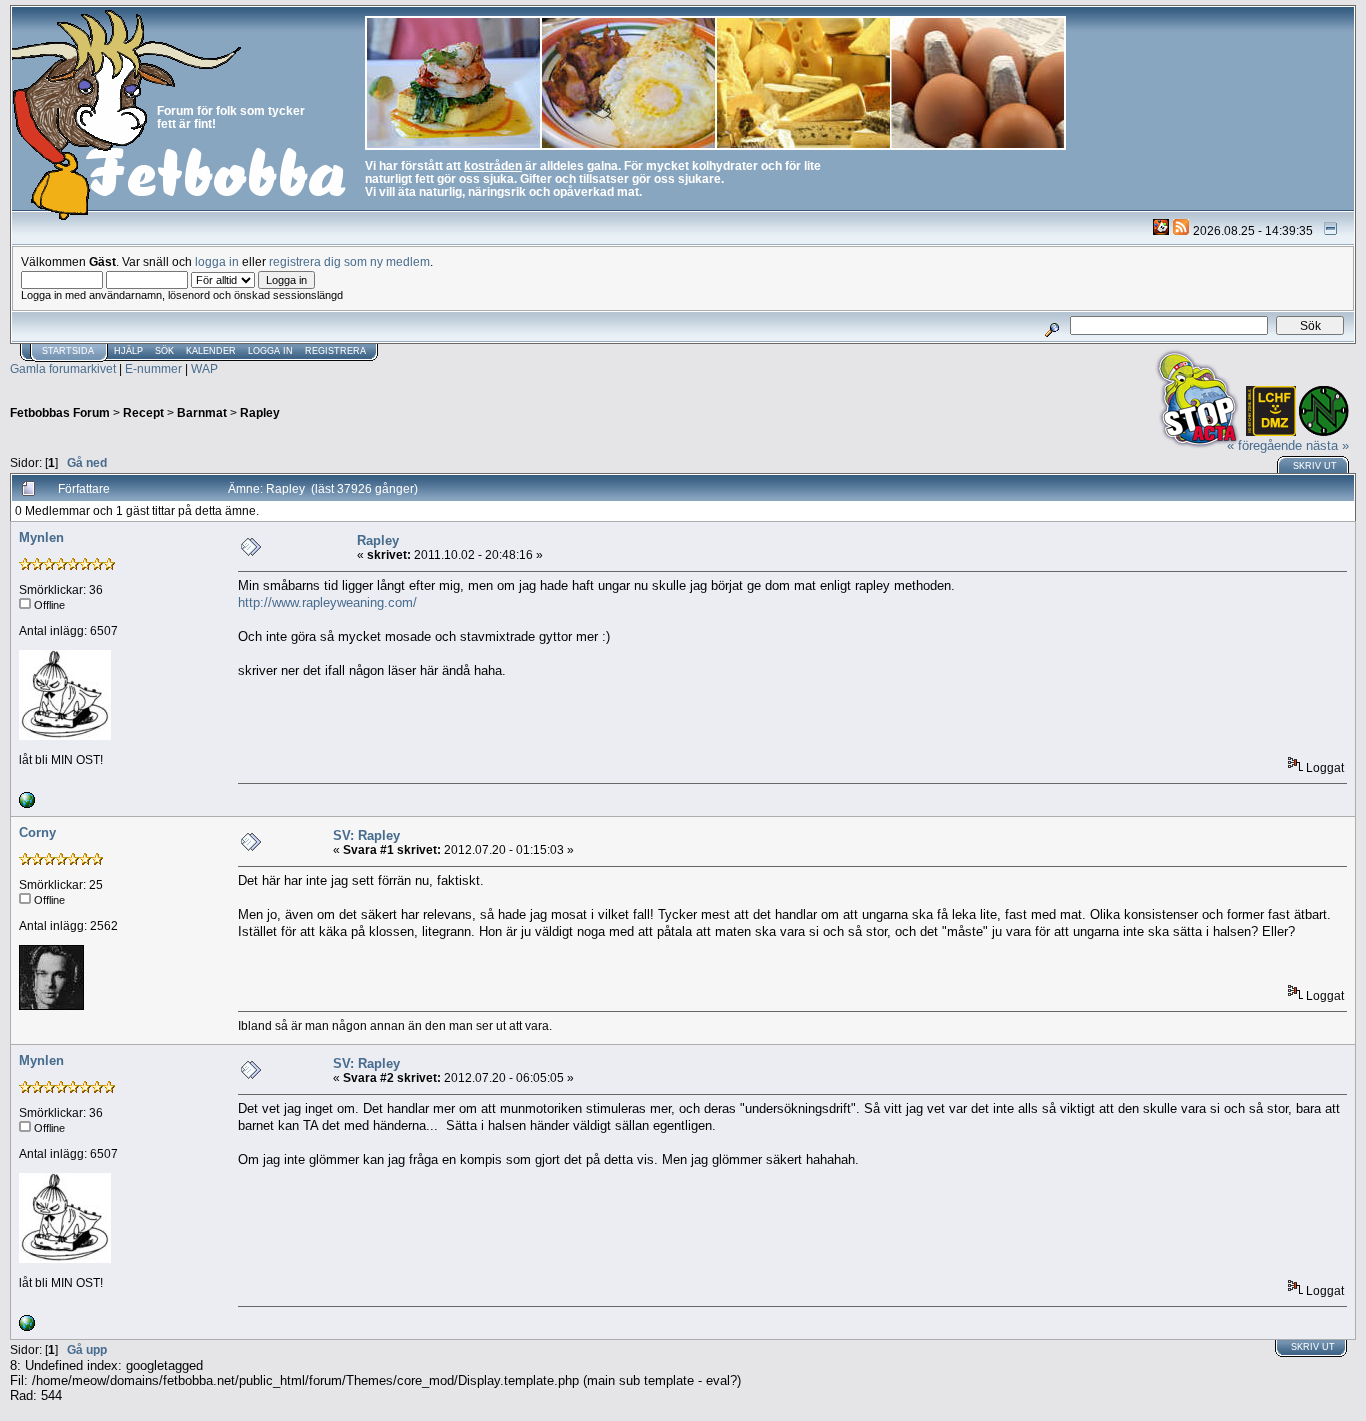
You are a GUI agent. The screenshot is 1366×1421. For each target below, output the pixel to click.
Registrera (335, 351)
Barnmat (202, 412)
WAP (204, 368)
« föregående (1264, 445)
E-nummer (153, 368)
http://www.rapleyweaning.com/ (327, 602)
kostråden (493, 165)
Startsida (68, 351)
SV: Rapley (366, 835)
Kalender (211, 351)
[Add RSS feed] (1181, 230)
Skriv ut (1315, 466)
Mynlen (41, 537)
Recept (143, 412)
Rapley (260, 412)
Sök (164, 351)
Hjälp (128, 351)
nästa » (1327, 445)
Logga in (270, 351)
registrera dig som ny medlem (349, 261)
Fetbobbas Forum (60, 412)
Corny (37, 832)
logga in (217, 261)
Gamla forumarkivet (63, 368)
